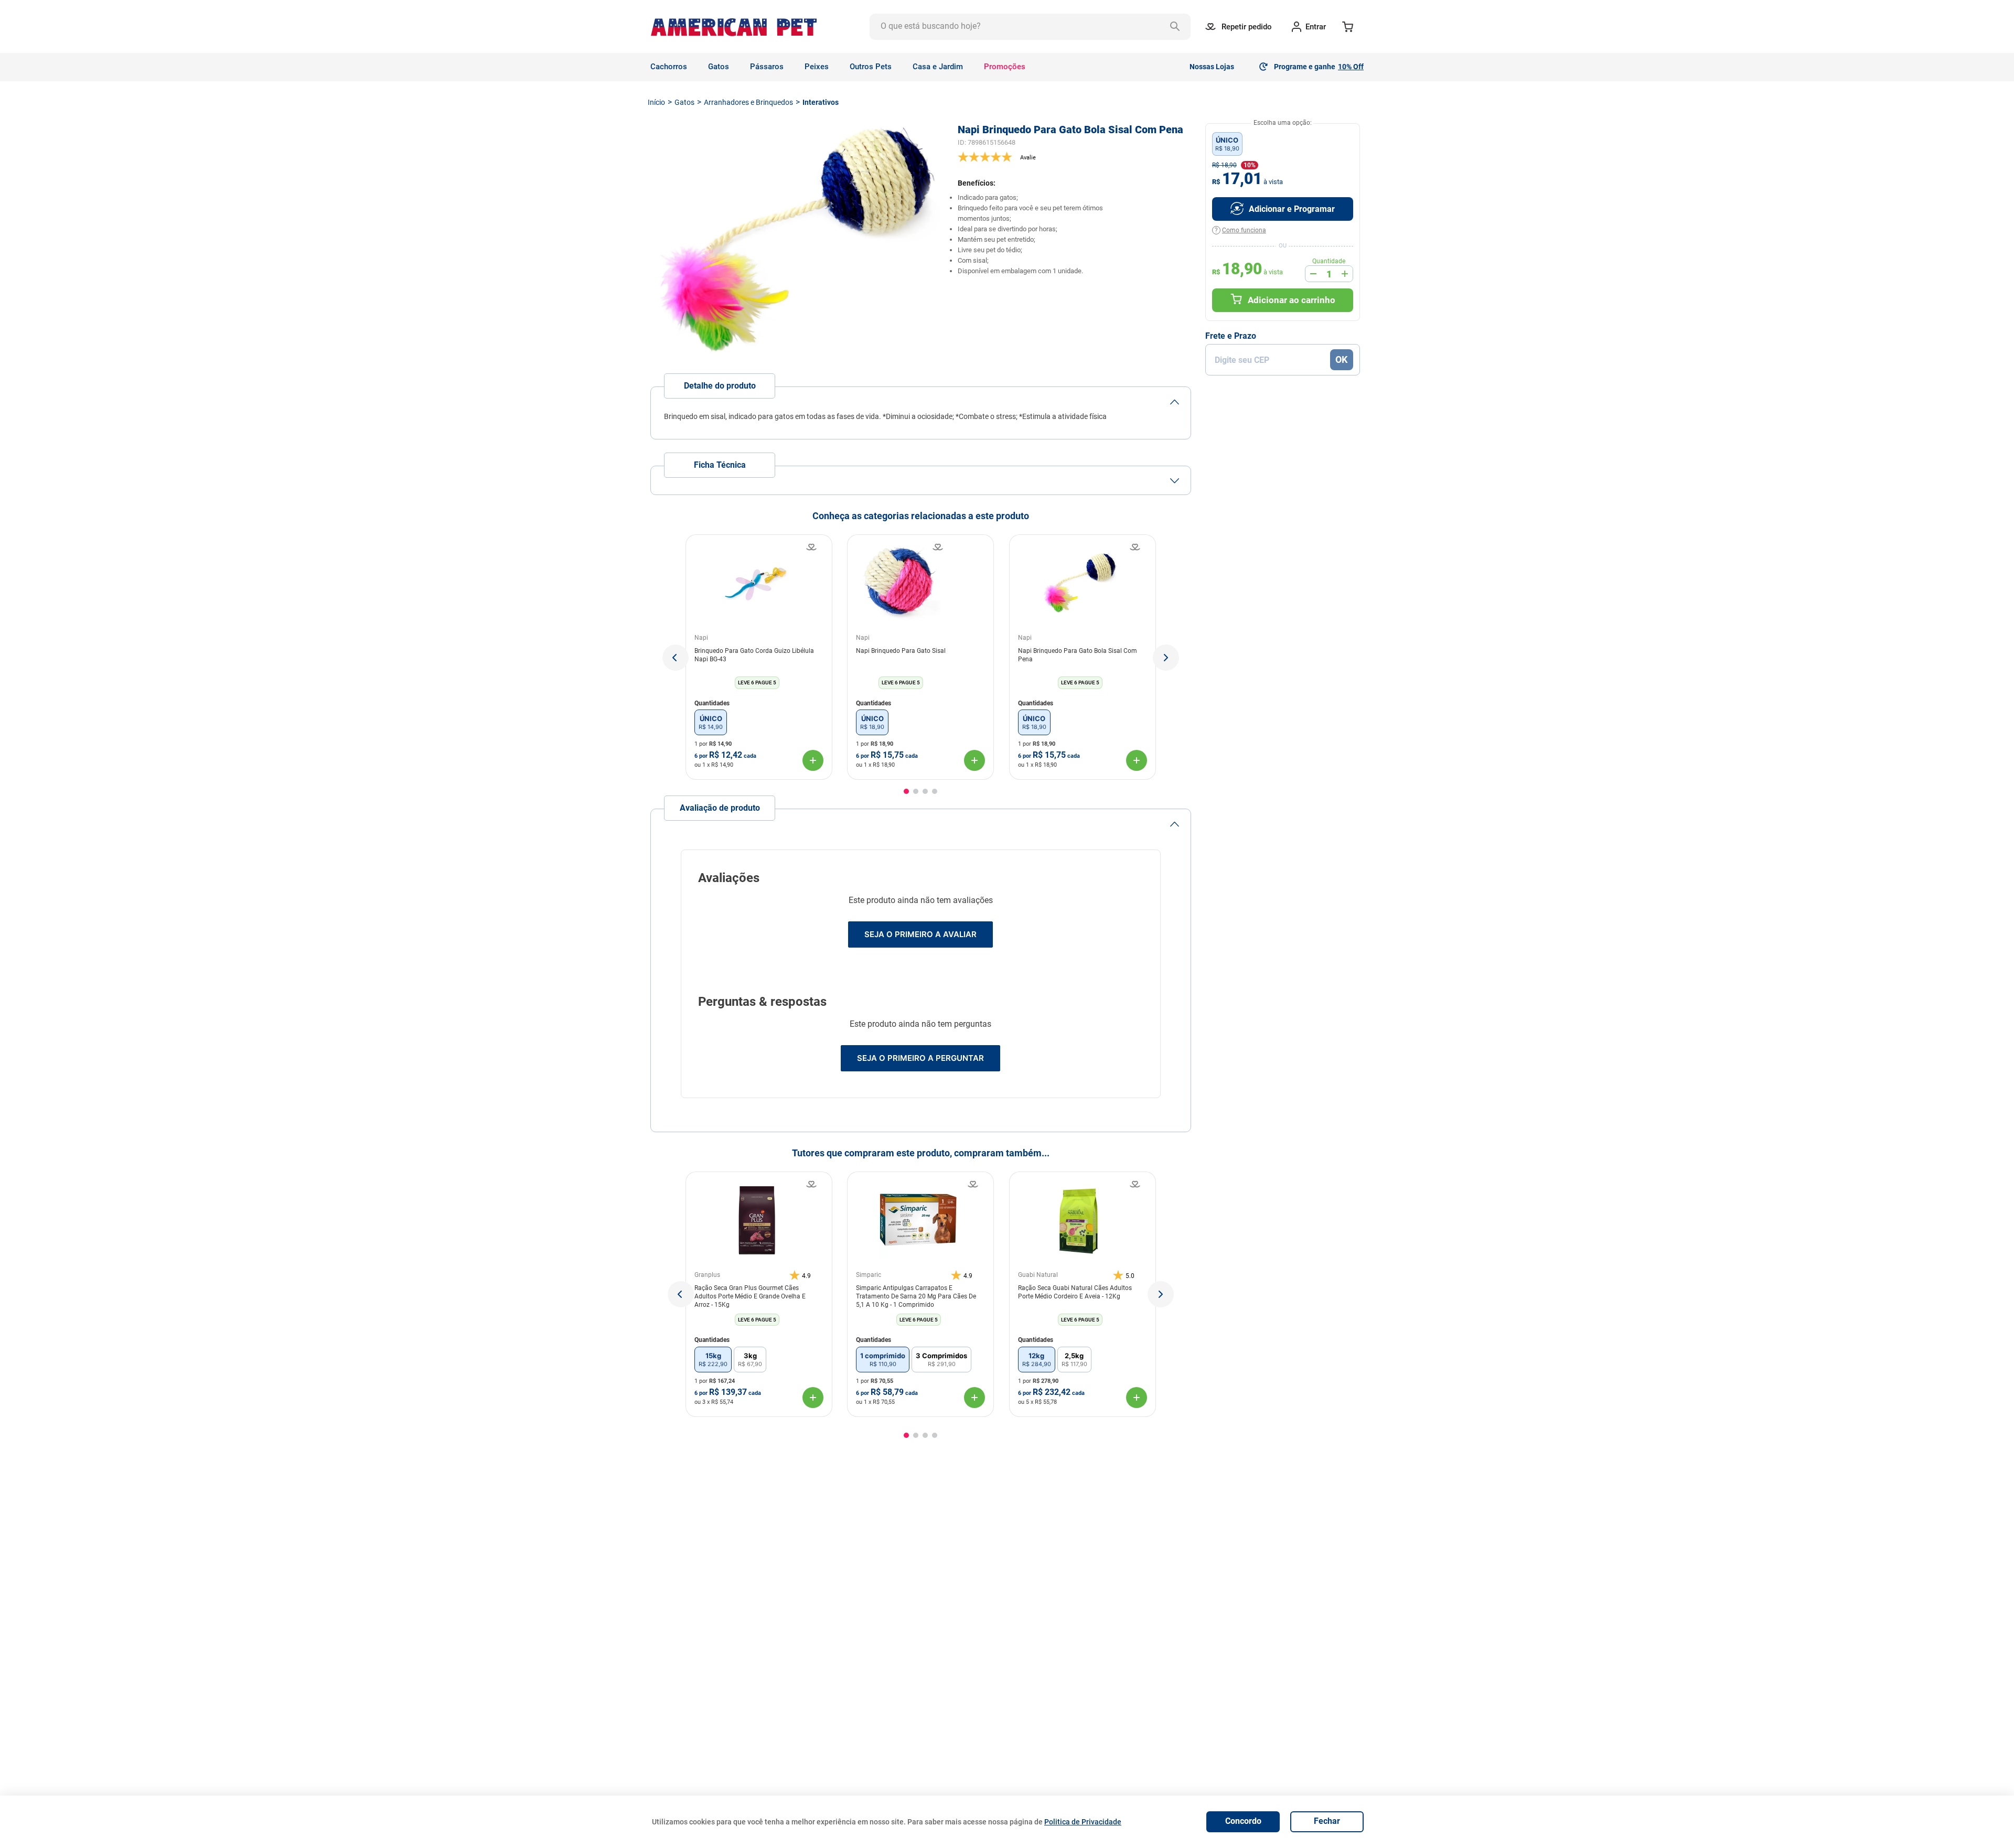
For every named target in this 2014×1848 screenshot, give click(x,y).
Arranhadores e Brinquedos (748, 102)
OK (1341, 359)
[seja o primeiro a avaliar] (1074, 157)
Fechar (1327, 1821)
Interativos (821, 102)
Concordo (1243, 1821)
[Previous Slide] (681, 1294)
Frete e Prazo (1231, 336)
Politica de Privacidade (1083, 1822)
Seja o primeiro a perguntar (920, 1058)
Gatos (684, 102)
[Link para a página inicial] (656, 102)
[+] (1345, 274)
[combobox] (1030, 27)
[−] (1313, 274)
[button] (676, 658)
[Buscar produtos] (1177, 27)
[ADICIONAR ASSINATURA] (1283, 209)
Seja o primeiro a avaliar (920, 934)
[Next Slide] (1161, 1294)
